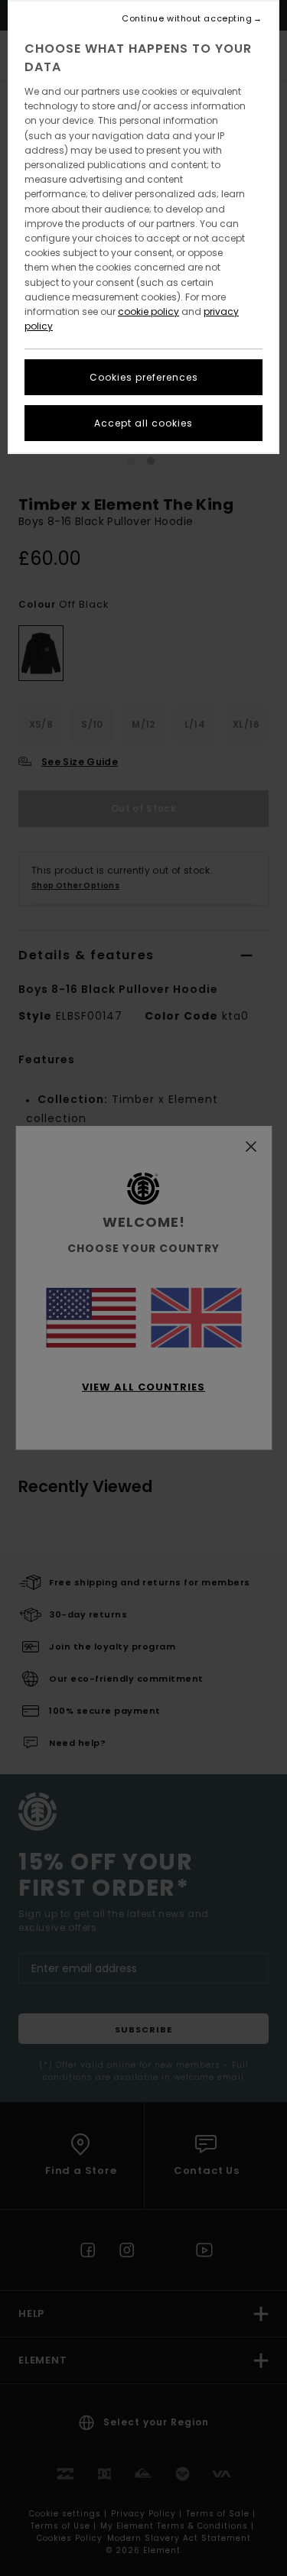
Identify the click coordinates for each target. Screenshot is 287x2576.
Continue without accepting (187, 19)
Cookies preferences (144, 377)
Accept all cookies (143, 423)
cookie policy (148, 311)
